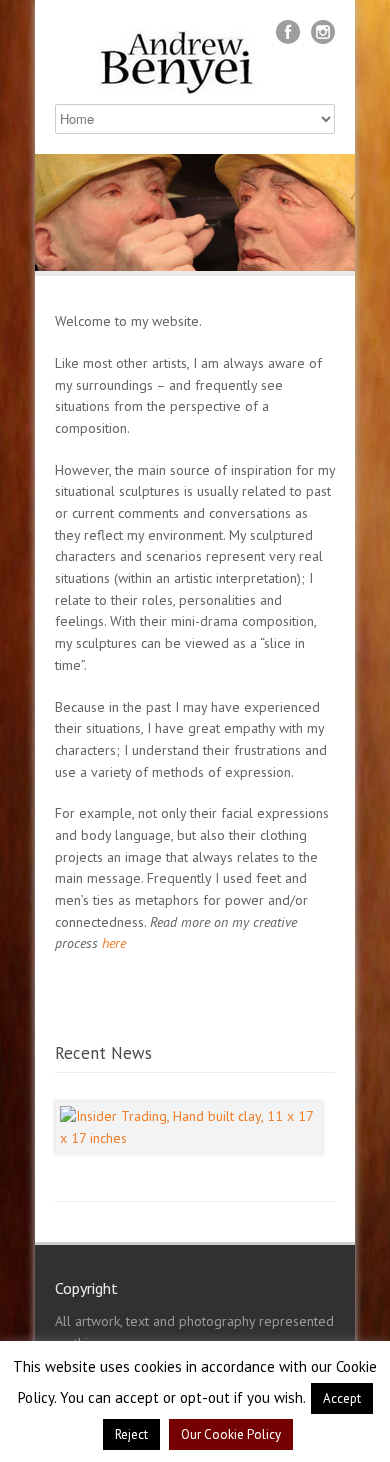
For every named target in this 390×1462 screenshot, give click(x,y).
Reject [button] (131, 1434)
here (114, 943)
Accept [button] (342, 1398)
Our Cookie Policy (231, 1434)
